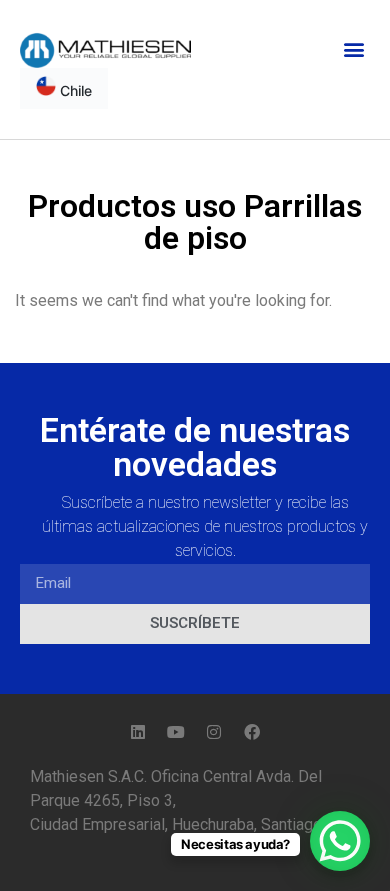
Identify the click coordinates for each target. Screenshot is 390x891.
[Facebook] (252, 732)
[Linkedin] (138, 732)
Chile (74, 90)
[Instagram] (214, 732)
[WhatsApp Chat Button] (340, 841)
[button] (353, 48)
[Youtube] (176, 732)
